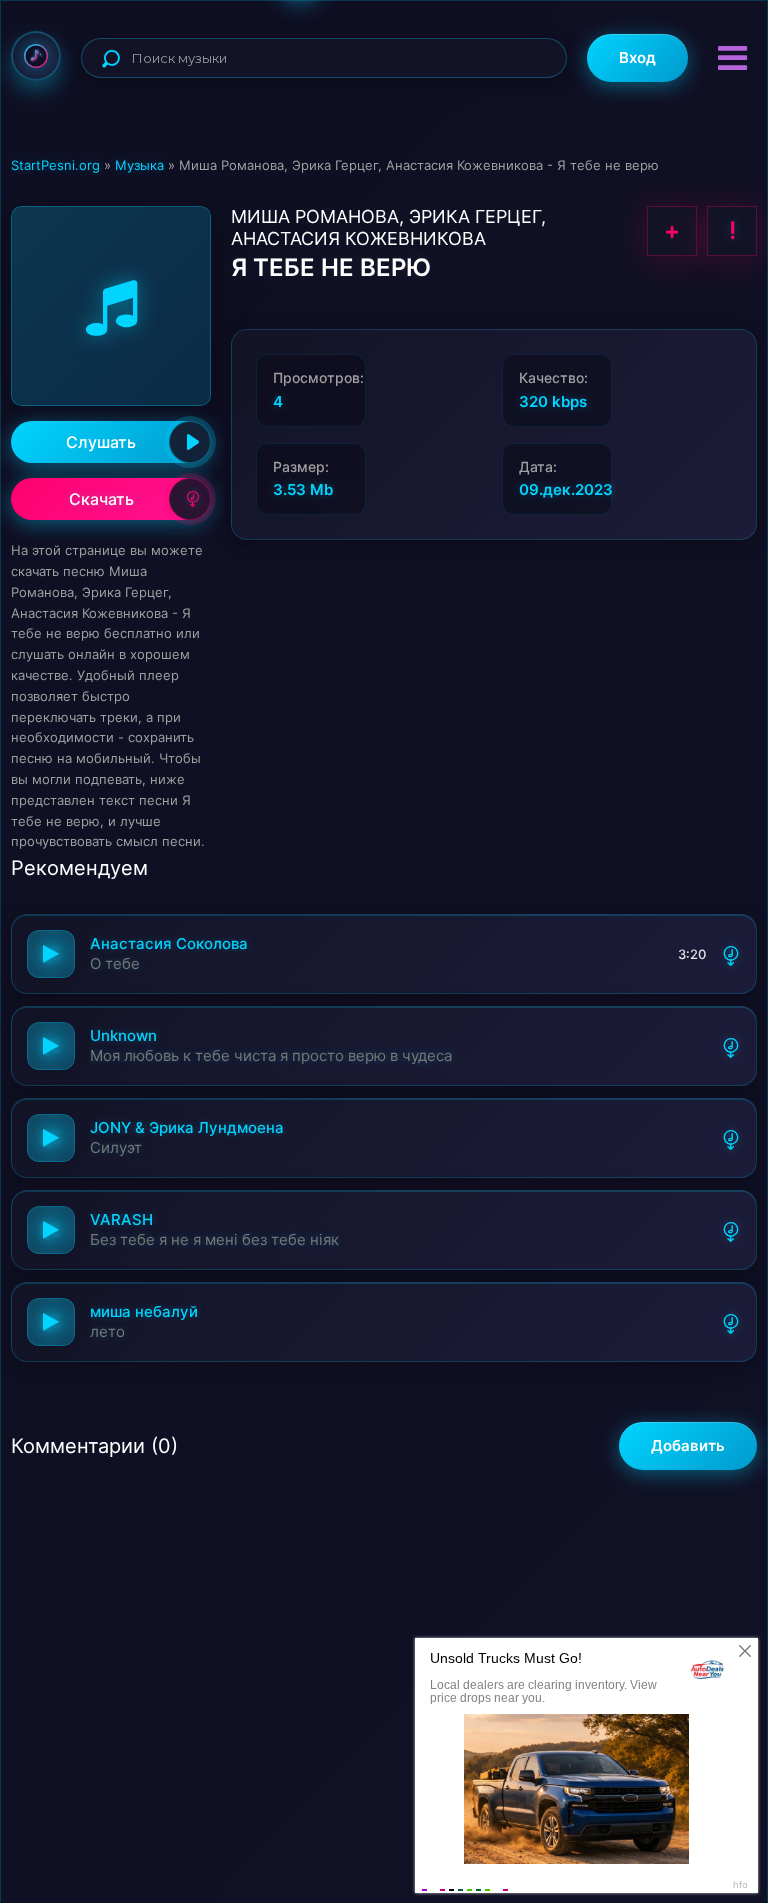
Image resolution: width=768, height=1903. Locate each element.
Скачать (101, 499)
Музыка (139, 165)
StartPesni (36, 56)
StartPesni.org (55, 165)
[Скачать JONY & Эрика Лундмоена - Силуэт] (731, 1138)
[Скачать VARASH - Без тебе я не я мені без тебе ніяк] (731, 1230)
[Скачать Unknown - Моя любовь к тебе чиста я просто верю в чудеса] (731, 1046)
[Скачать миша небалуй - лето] (731, 1322)
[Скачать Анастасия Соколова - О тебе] (731, 954)
